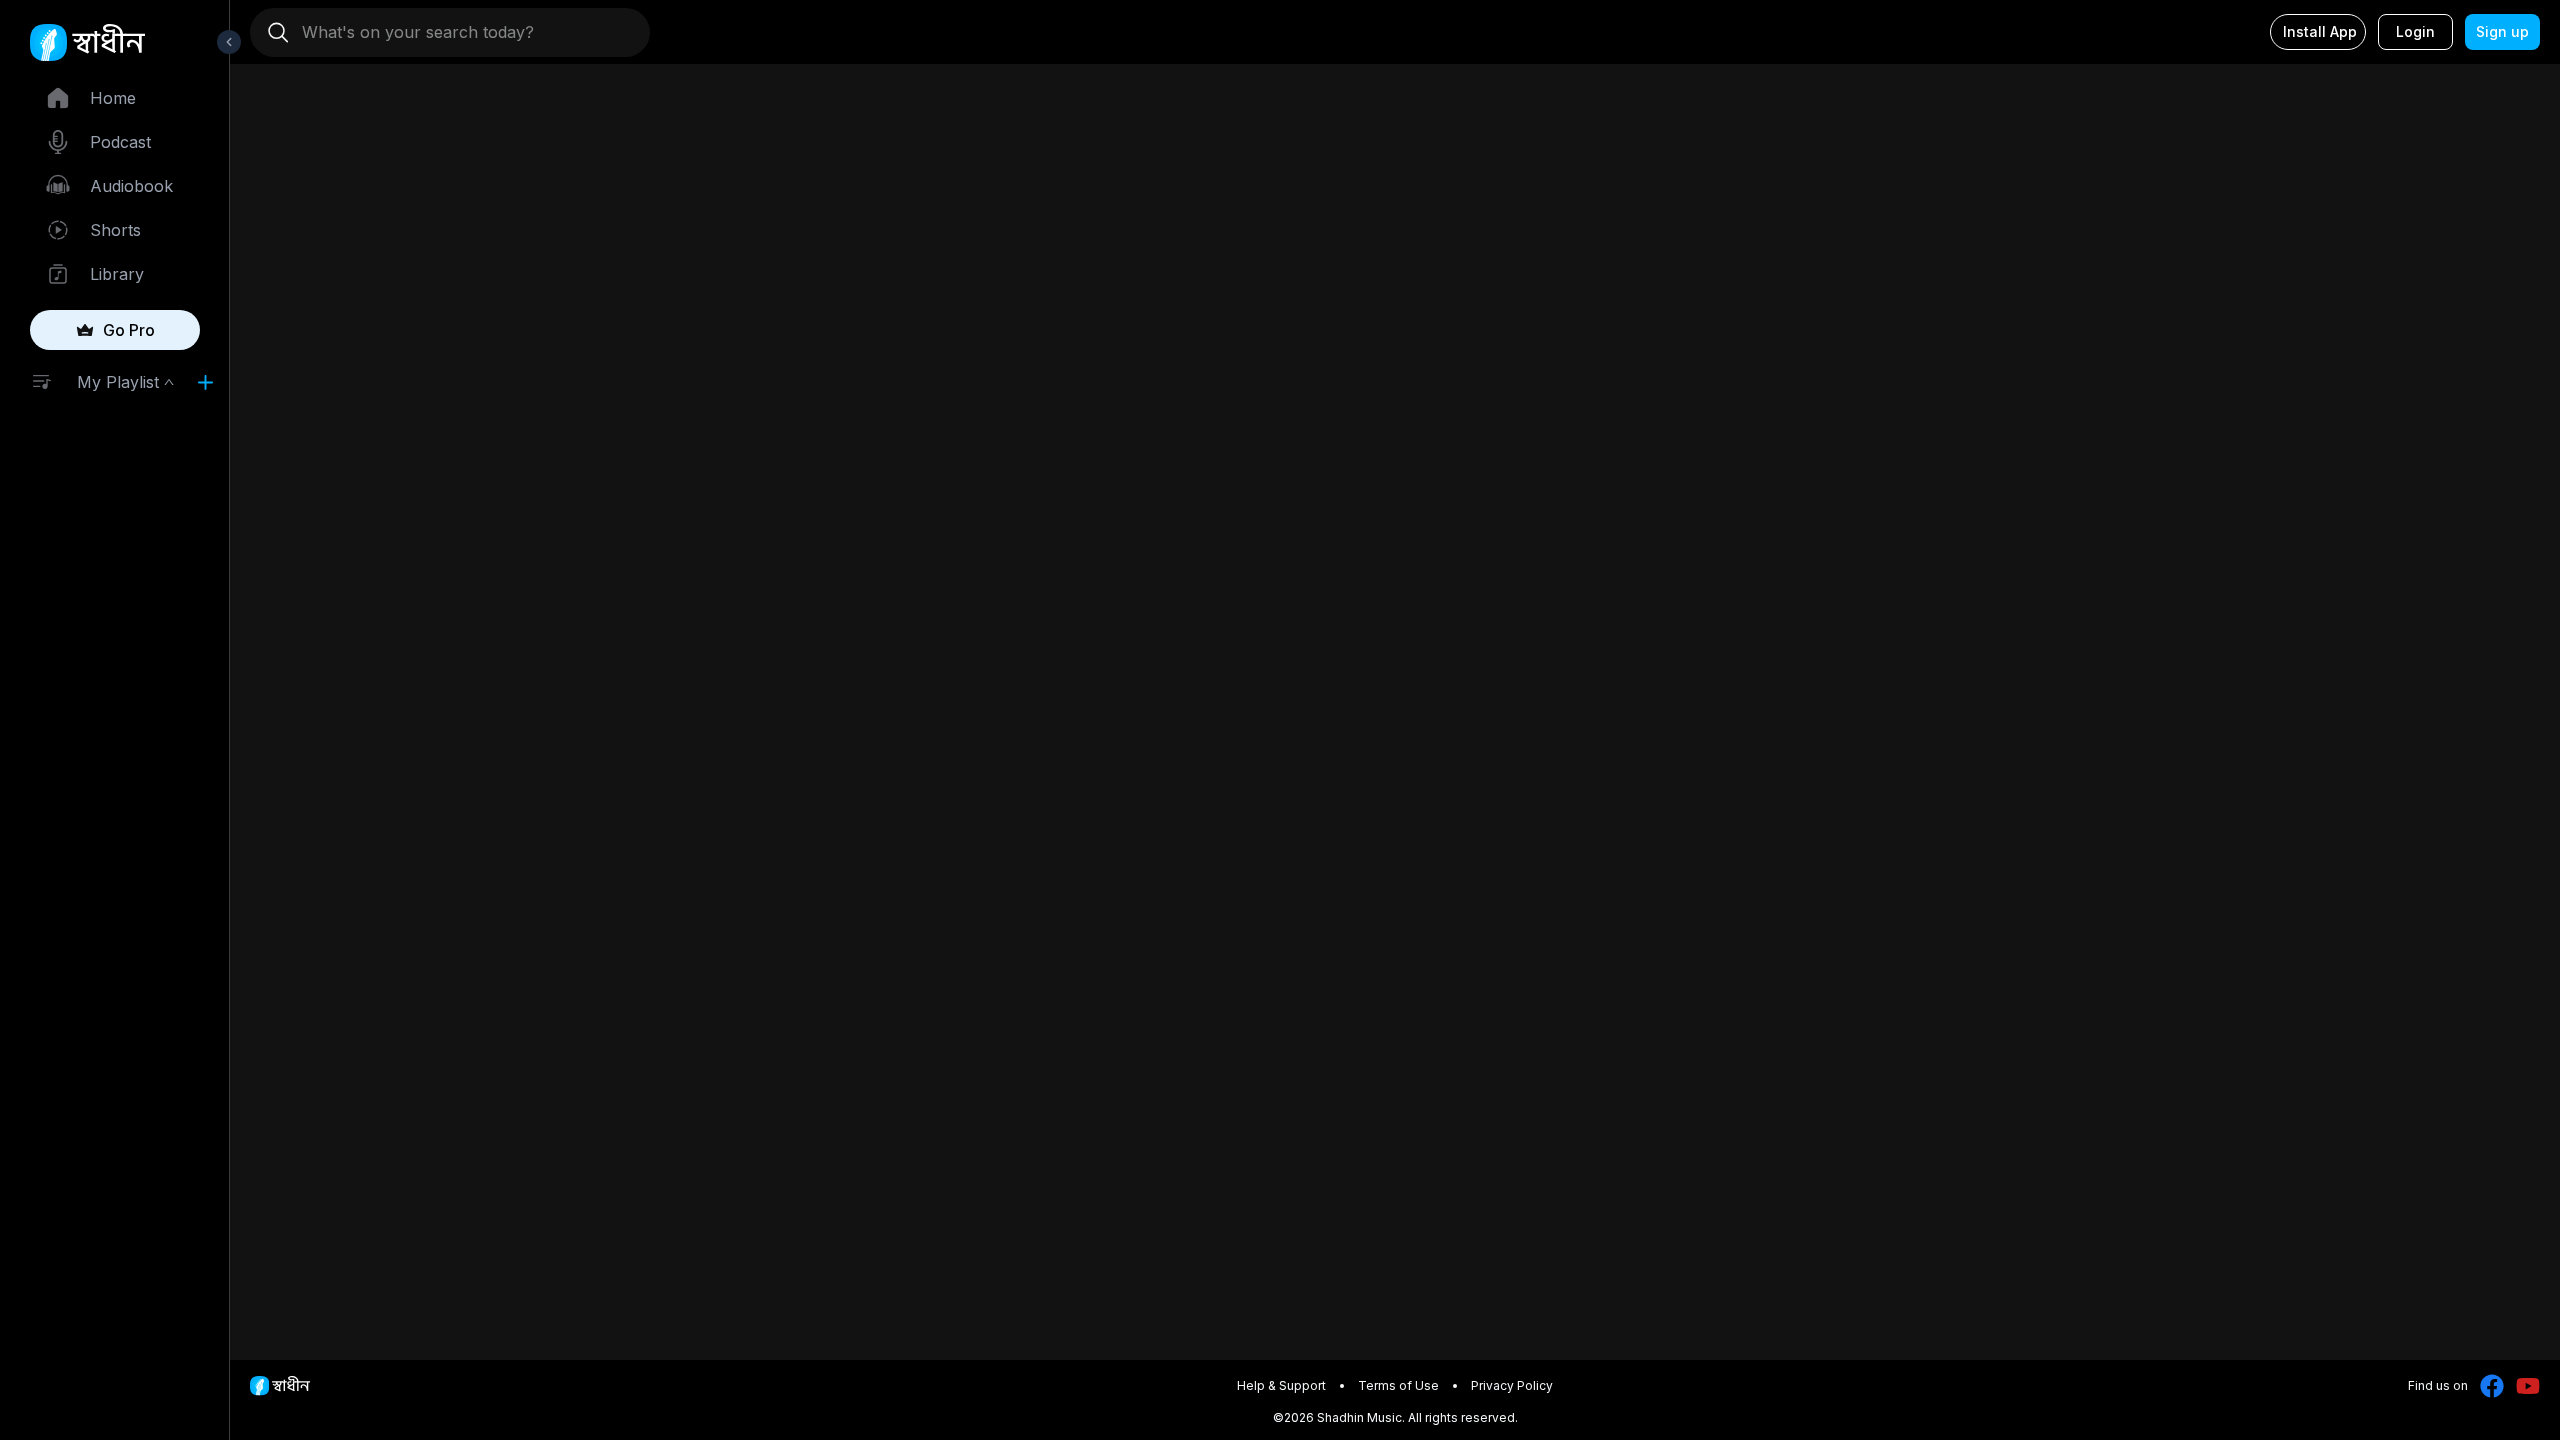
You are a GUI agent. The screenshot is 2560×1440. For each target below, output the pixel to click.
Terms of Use (1398, 1385)
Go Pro (129, 330)
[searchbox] (458, 32)
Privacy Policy (1512, 1385)
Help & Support (1281, 1385)
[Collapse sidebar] (229, 42)
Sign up (2502, 31)
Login (2415, 31)
